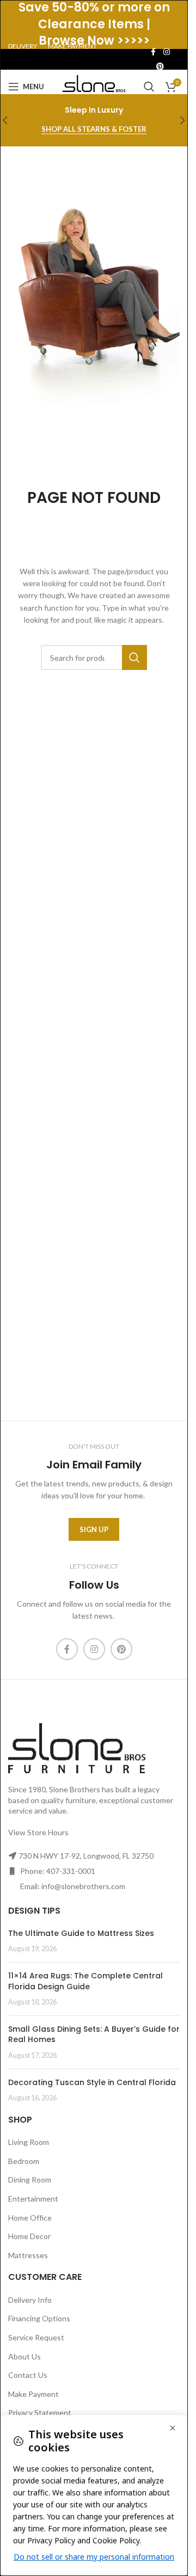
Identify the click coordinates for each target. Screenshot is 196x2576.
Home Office (30, 2218)
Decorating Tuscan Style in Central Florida (92, 2082)
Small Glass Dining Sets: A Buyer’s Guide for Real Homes (94, 2034)
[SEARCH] (134, 657)
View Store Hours (38, 1832)
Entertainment (33, 2199)
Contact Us (28, 2375)
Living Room (29, 2142)
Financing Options (39, 2318)
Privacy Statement (40, 2412)
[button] (183, 120)
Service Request (36, 2337)
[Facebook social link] (154, 52)
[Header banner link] (94, 24)
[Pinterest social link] (160, 67)
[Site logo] (94, 86)
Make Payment (33, 2394)
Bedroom (24, 2161)
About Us (24, 2356)
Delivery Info (30, 2300)
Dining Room (30, 2180)
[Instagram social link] (167, 52)
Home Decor (29, 2236)
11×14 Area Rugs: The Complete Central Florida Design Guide (85, 1981)
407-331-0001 (71, 1871)
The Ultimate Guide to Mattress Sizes (81, 1933)
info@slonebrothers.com (83, 1886)
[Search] (149, 87)
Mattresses (28, 2255)
